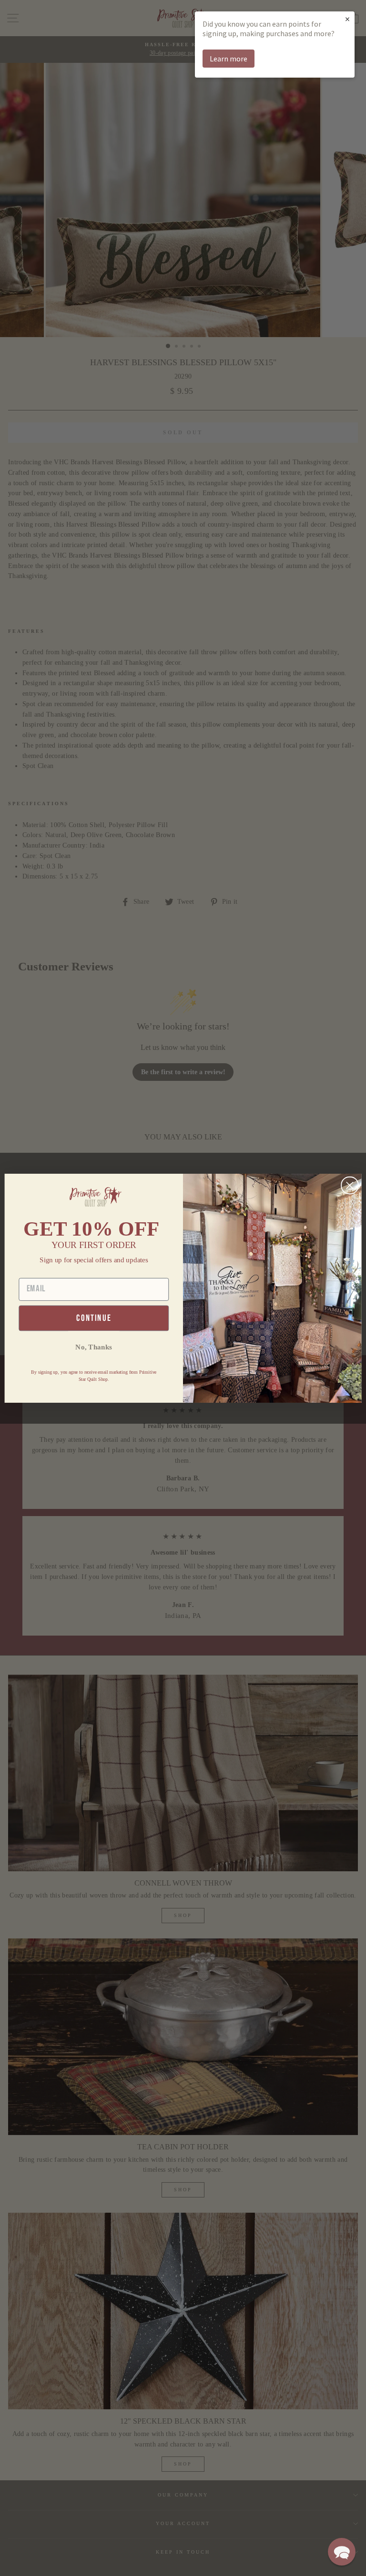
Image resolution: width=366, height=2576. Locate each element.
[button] (342, 2552)
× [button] (347, 19)
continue (94, 1318)
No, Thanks (94, 1347)
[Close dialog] (350, 1185)
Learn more (229, 59)
